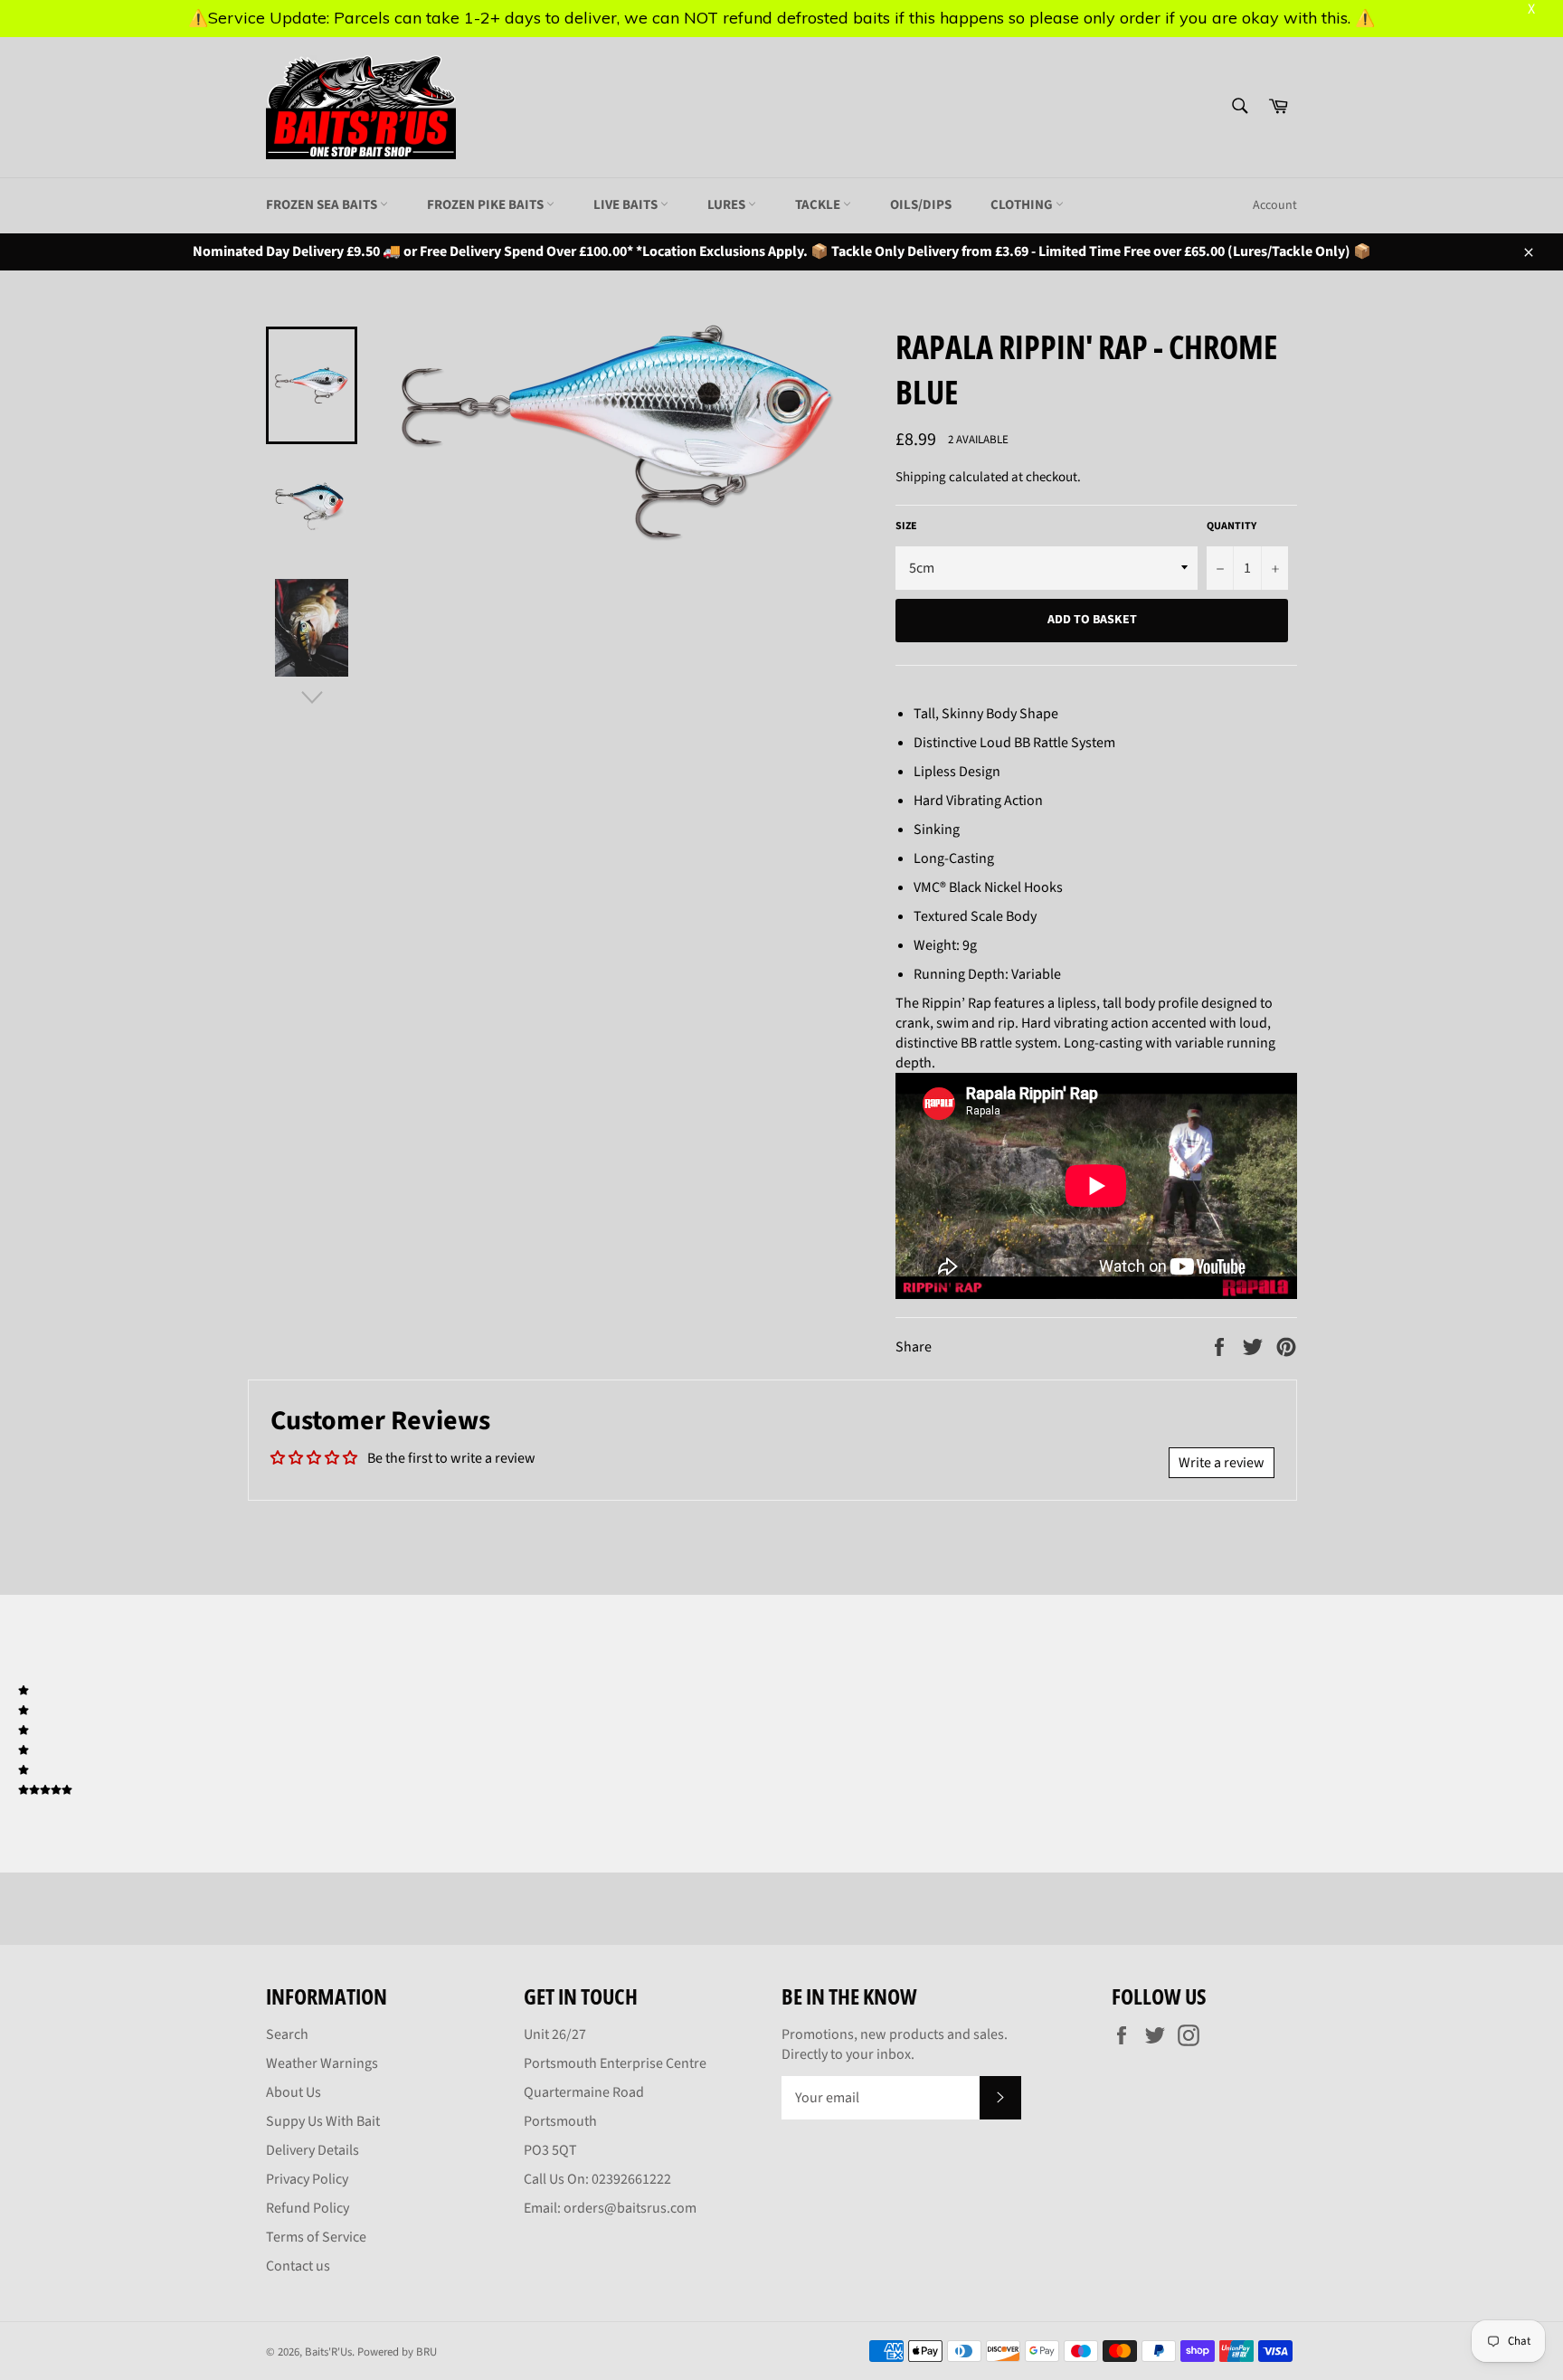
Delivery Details (313, 2150)
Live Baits (627, 205)
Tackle (819, 205)
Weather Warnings (322, 2063)
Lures (728, 205)
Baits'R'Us (328, 2352)
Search (287, 2034)
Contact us (298, 2266)
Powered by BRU (397, 2352)
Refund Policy (308, 2208)
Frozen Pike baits (487, 205)
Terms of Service (316, 2237)
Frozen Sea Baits (323, 205)
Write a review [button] (1222, 1463)
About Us (294, 2092)
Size (906, 526)
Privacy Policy (307, 2179)
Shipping (921, 477)
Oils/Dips (921, 205)
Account (1275, 205)
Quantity (1231, 526)
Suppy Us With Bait (323, 2121)
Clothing (1023, 205)
